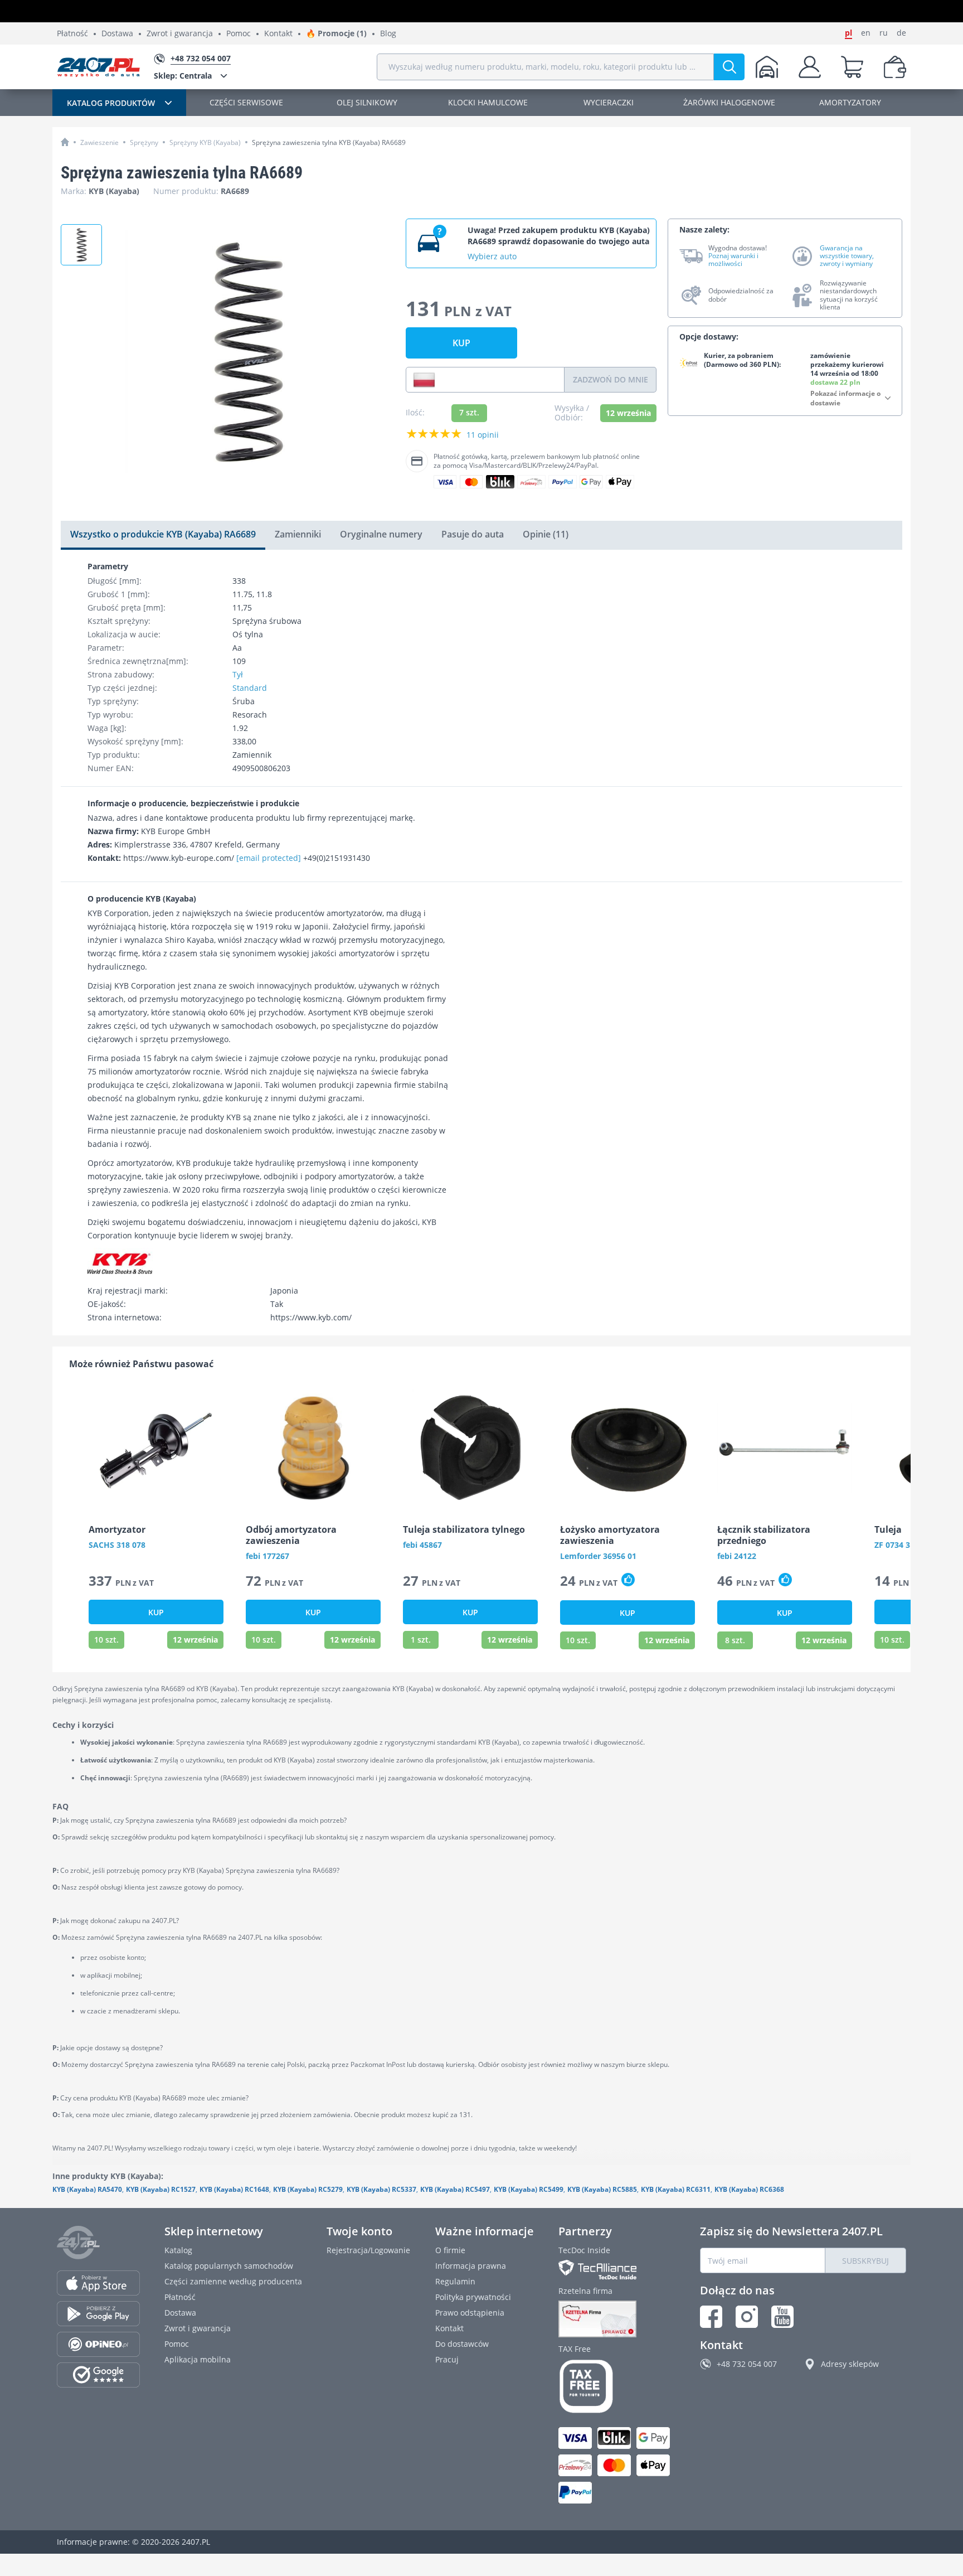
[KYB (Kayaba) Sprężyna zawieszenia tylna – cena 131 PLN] (81, 245)
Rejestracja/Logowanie (368, 2250)
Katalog (178, 2250)
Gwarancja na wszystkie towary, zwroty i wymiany (847, 256)
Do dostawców (462, 2344)
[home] (65, 142)
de (901, 33)
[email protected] (269, 858)
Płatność (72, 34)
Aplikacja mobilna (198, 2359)
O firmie (450, 2250)
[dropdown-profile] (810, 67)
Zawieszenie (99, 142)
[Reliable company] (617, 2319)
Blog (388, 34)
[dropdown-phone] (424, 380)
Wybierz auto (492, 256)
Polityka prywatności (473, 2297)
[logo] (99, 67)
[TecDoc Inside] (617, 2270)
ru (884, 33)
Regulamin (455, 2281)
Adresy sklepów (850, 2364)
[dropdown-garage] (767, 67)
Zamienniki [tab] (298, 534)
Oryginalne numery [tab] (381, 534)
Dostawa (117, 34)
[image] (156, 1447)
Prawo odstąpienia (470, 2313)
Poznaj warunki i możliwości (733, 260)
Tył (238, 674)
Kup (461, 343)
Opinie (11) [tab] (546, 534)
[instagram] (747, 2317)
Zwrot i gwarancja (180, 34)
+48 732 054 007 (747, 2364)
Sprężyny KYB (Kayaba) (205, 142)
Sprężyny (144, 142)
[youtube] (782, 2317)
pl (848, 33)
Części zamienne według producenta (233, 2281)
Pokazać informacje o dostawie (845, 398)
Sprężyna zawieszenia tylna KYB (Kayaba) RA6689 (329, 142)
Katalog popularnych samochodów (229, 2266)
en (866, 33)
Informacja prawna (471, 2266)
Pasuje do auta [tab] (473, 534)
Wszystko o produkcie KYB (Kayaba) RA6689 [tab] (163, 534)
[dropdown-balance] (895, 67)
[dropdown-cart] (852, 67)
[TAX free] (617, 2386)
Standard (250, 688)
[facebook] (711, 2317)
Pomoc (239, 34)
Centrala (183, 76)
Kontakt (278, 34)
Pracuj (447, 2359)
